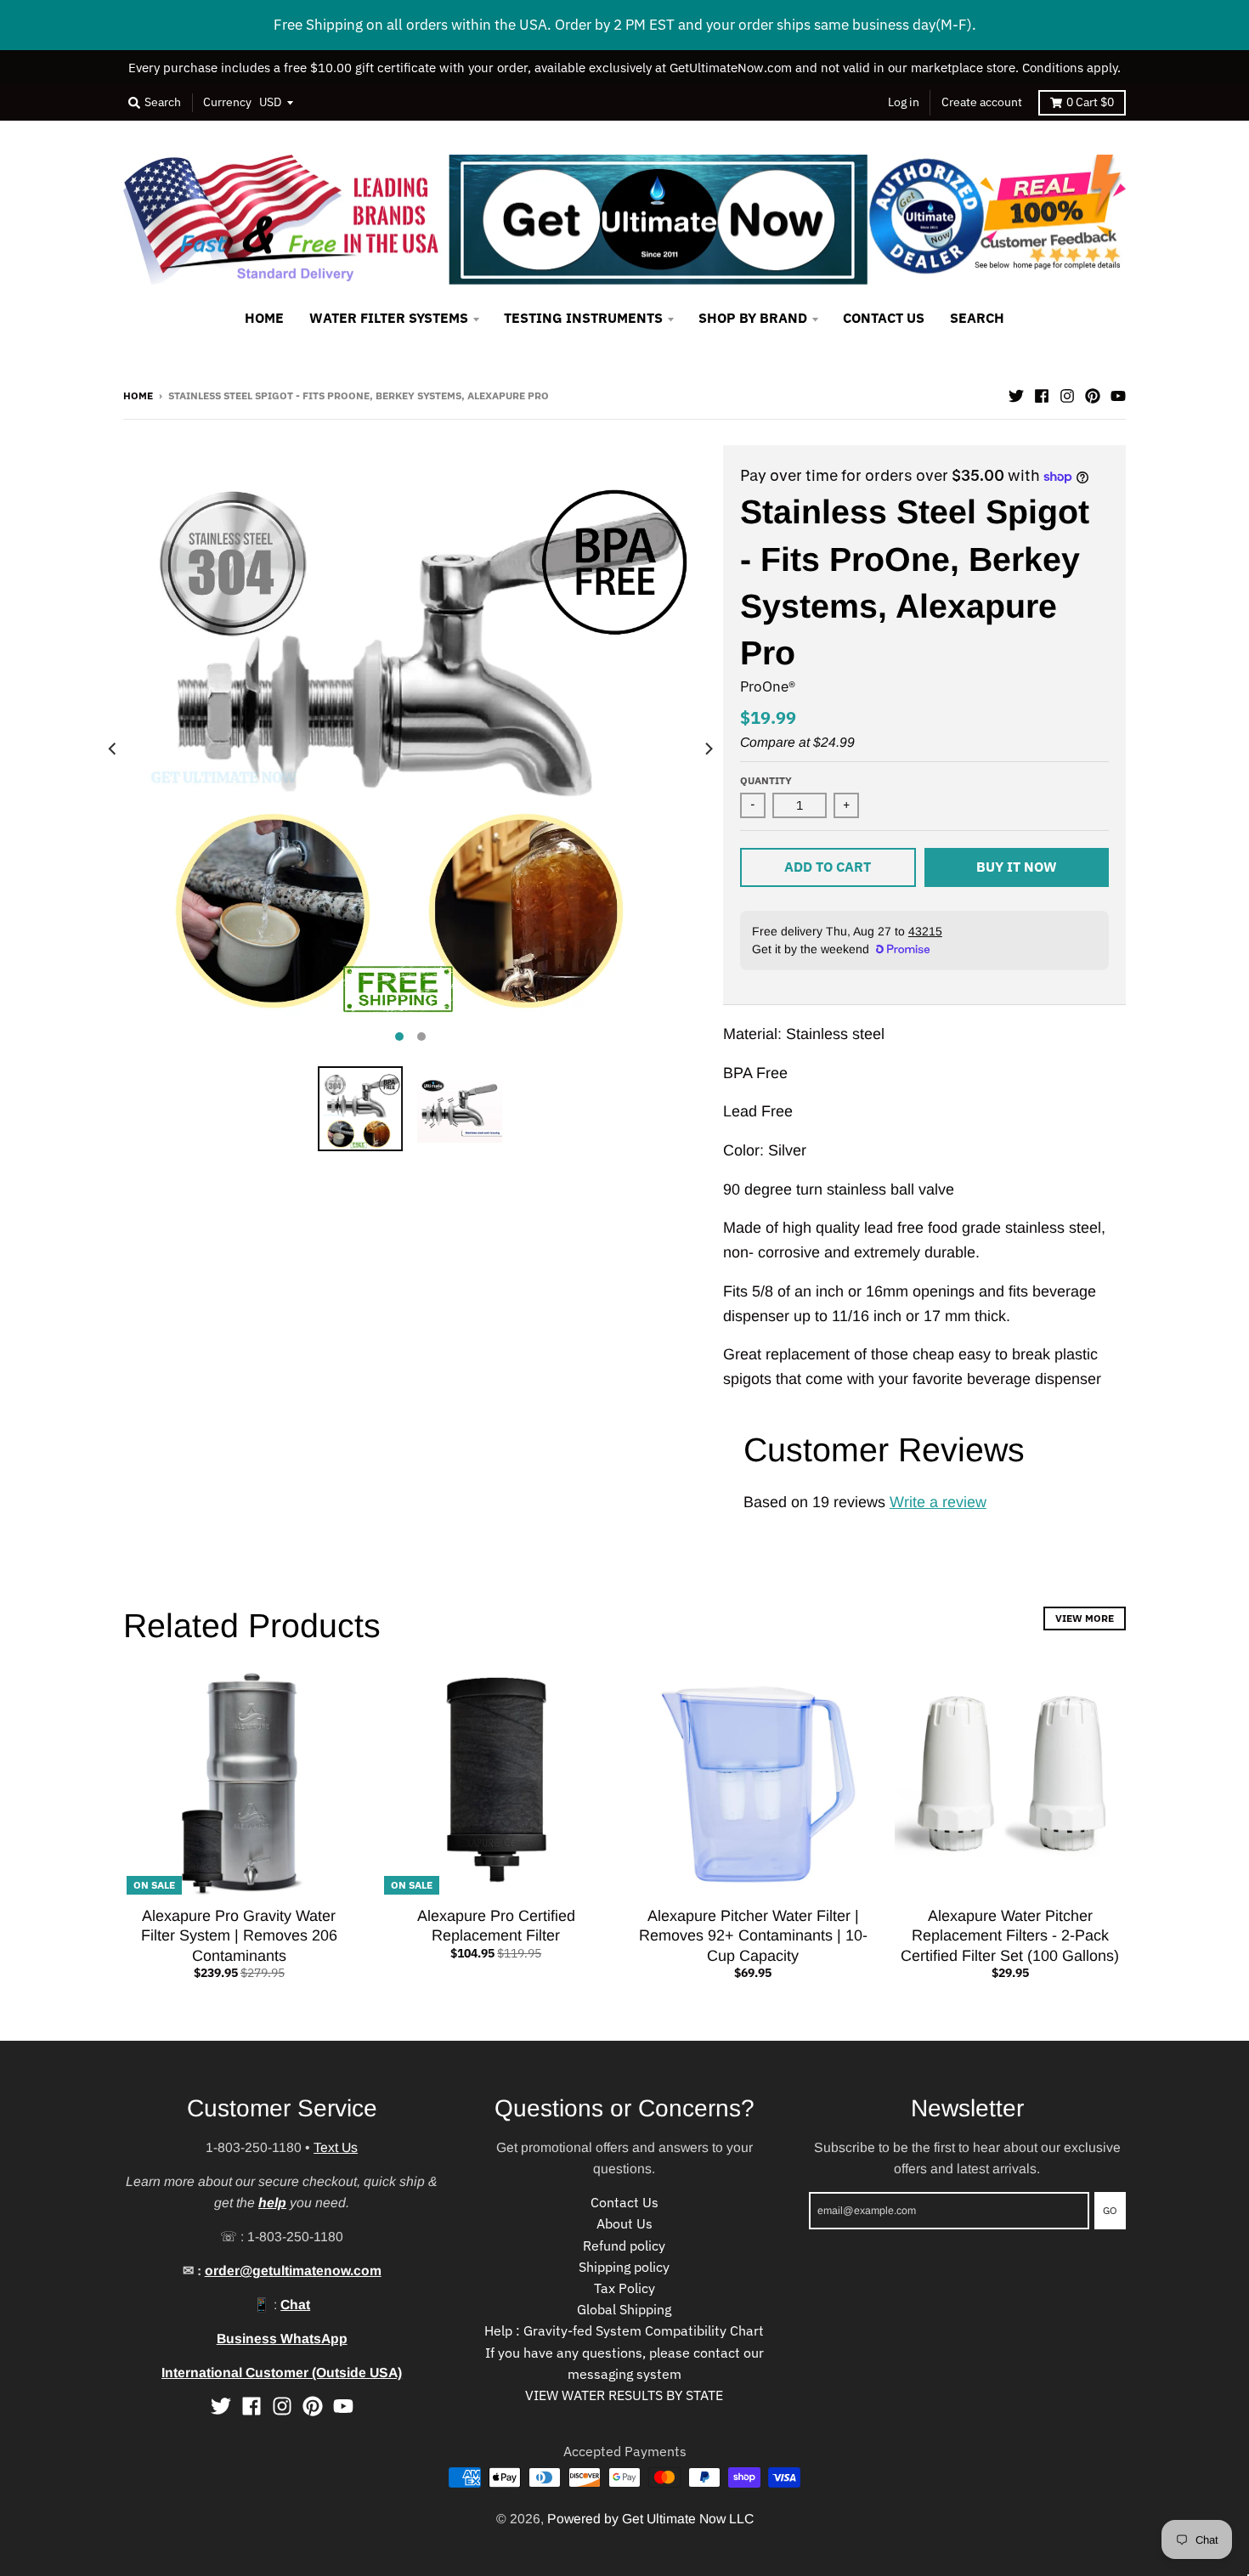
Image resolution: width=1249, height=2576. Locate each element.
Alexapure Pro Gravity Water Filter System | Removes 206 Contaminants (239, 1936)
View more (1085, 1618)
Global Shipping (624, 2309)
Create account (982, 102)
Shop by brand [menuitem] (753, 318)
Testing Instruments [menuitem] (583, 318)
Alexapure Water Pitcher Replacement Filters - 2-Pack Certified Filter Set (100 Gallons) (1010, 1936)
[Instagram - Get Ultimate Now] (1067, 394)
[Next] (708, 749)
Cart (1090, 102)
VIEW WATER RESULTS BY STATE (624, 2395)
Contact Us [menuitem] (884, 318)
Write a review (938, 1502)
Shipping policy (624, 2267)
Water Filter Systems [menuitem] (389, 318)
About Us (624, 2223)
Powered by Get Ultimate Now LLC (650, 2519)
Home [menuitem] (264, 318)
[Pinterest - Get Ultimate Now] (1093, 394)
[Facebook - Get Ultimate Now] (1042, 394)
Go (1110, 2210)
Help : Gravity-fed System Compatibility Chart (624, 2330)
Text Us (336, 2147)
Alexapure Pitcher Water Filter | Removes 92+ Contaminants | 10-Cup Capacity (753, 1936)
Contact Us (624, 2202)
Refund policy (624, 2246)
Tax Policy (624, 2288)
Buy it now (1017, 867)
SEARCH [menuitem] (977, 318)
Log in (904, 102)
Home (138, 395)
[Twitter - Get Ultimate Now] (1016, 394)
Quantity (766, 780)
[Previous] (113, 749)
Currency (227, 102)
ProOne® (768, 686)
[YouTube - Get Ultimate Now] (1118, 394)
